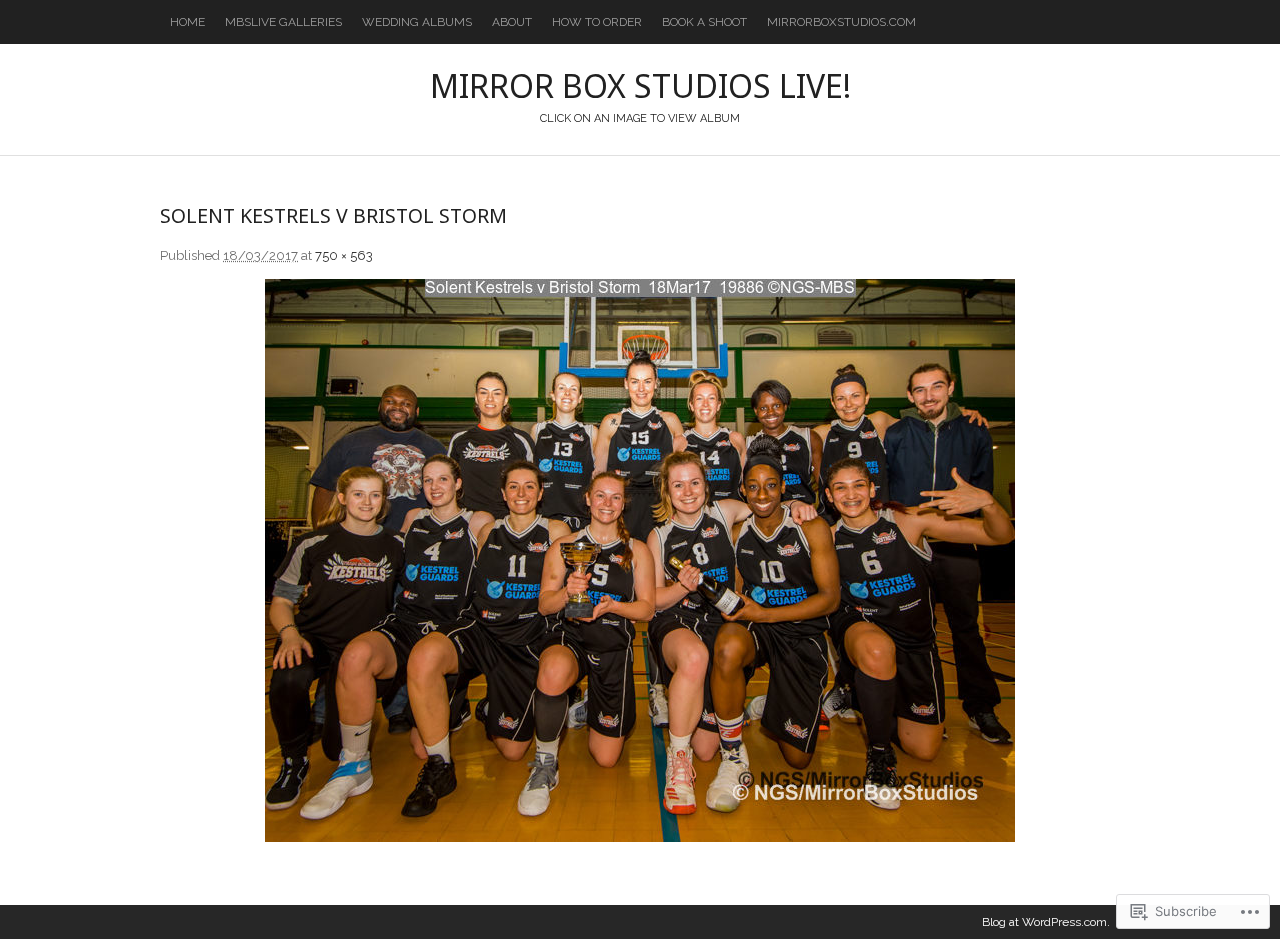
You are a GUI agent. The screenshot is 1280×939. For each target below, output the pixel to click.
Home (187, 22)
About (512, 22)
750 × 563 (344, 255)
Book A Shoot (704, 22)
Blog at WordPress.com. (1046, 922)
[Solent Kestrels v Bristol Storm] (640, 560)
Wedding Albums (417, 22)
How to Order (597, 22)
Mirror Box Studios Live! (640, 85)
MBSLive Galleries (283, 22)
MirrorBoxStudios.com (841, 22)
